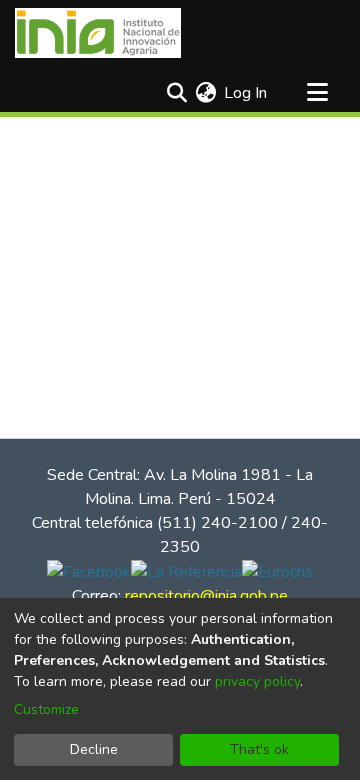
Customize (46, 709)
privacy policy (257, 681)
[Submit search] (176, 93)
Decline (94, 749)
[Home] (98, 33)
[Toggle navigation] (317, 93)
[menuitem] (205, 93)
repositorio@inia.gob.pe (206, 596)
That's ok (259, 749)
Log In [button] (246, 93)
